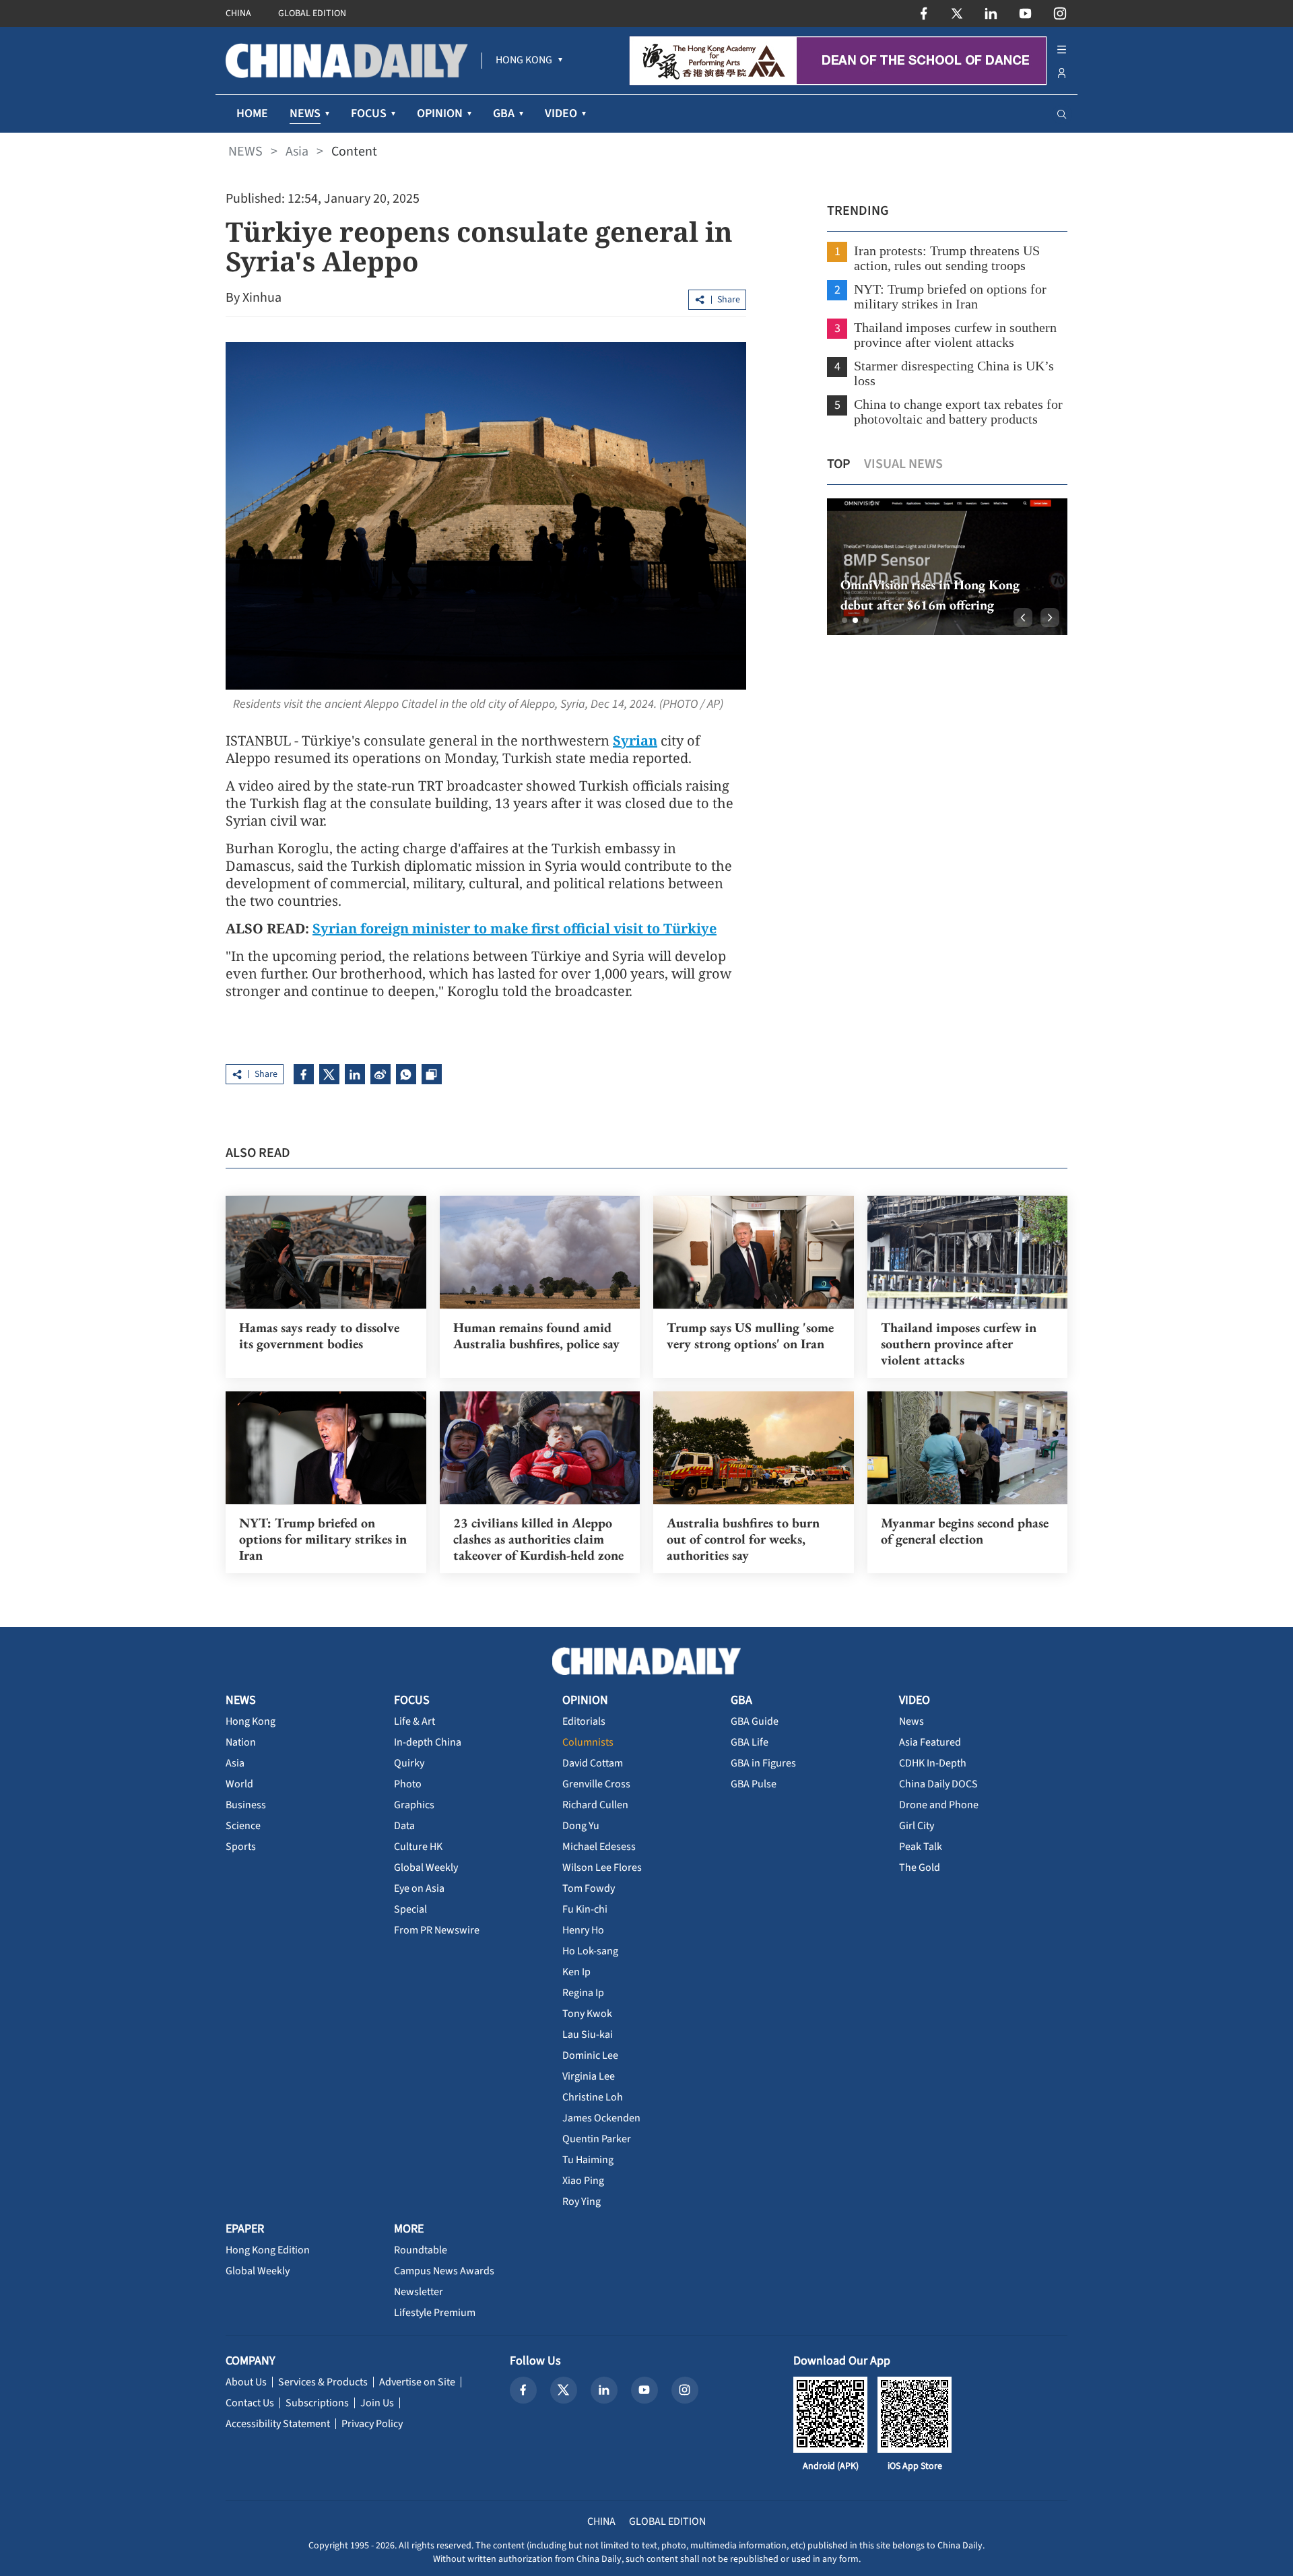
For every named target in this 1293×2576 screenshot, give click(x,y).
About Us (246, 2382)
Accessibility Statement (278, 2424)
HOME (252, 113)
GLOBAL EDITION (312, 13)
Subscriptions (317, 2403)
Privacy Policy (372, 2424)
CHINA (238, 13)
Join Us (377, 2403)
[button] (844, 620)
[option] (947, 567)
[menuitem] (524, 61)
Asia (297, 152)
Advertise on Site (417, 2382)
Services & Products (323, 2382)
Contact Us (250, 2403)
